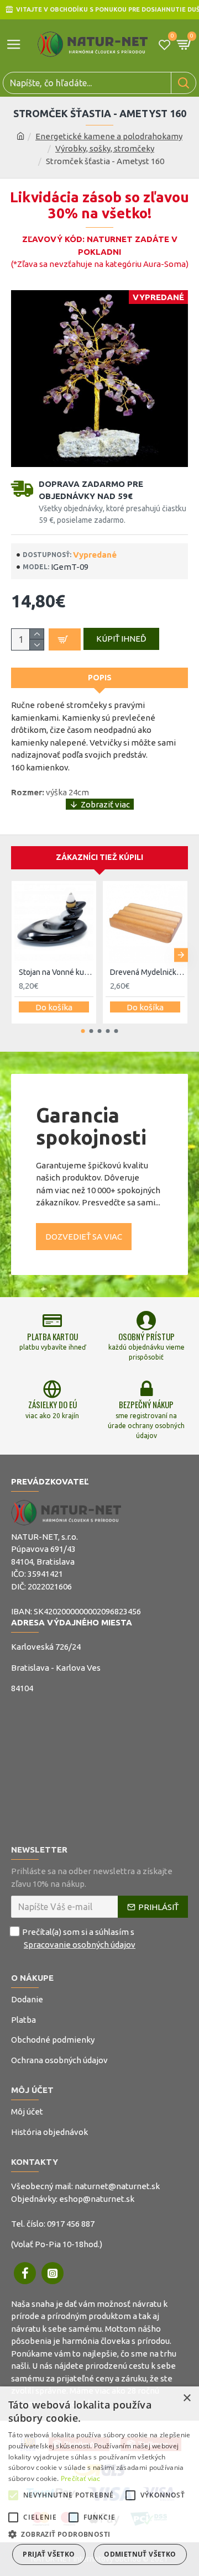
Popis (100, 678)
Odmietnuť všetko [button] (140, 2554)
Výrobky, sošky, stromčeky (105, 148)
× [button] (187, 2398)
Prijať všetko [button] (49, 2554)
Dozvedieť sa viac (84, 1237)
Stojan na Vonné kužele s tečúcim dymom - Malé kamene (56, 972)
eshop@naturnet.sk (97, 2199)
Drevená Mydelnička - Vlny (147, 972)
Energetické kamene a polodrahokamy (109, 136)
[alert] (99, 2481)
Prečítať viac (81, 2478)
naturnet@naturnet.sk (117, 2186)
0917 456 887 (71, 2224)
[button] (18, 955)
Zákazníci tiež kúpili (99, 857)
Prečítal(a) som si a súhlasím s (79, 1938)
